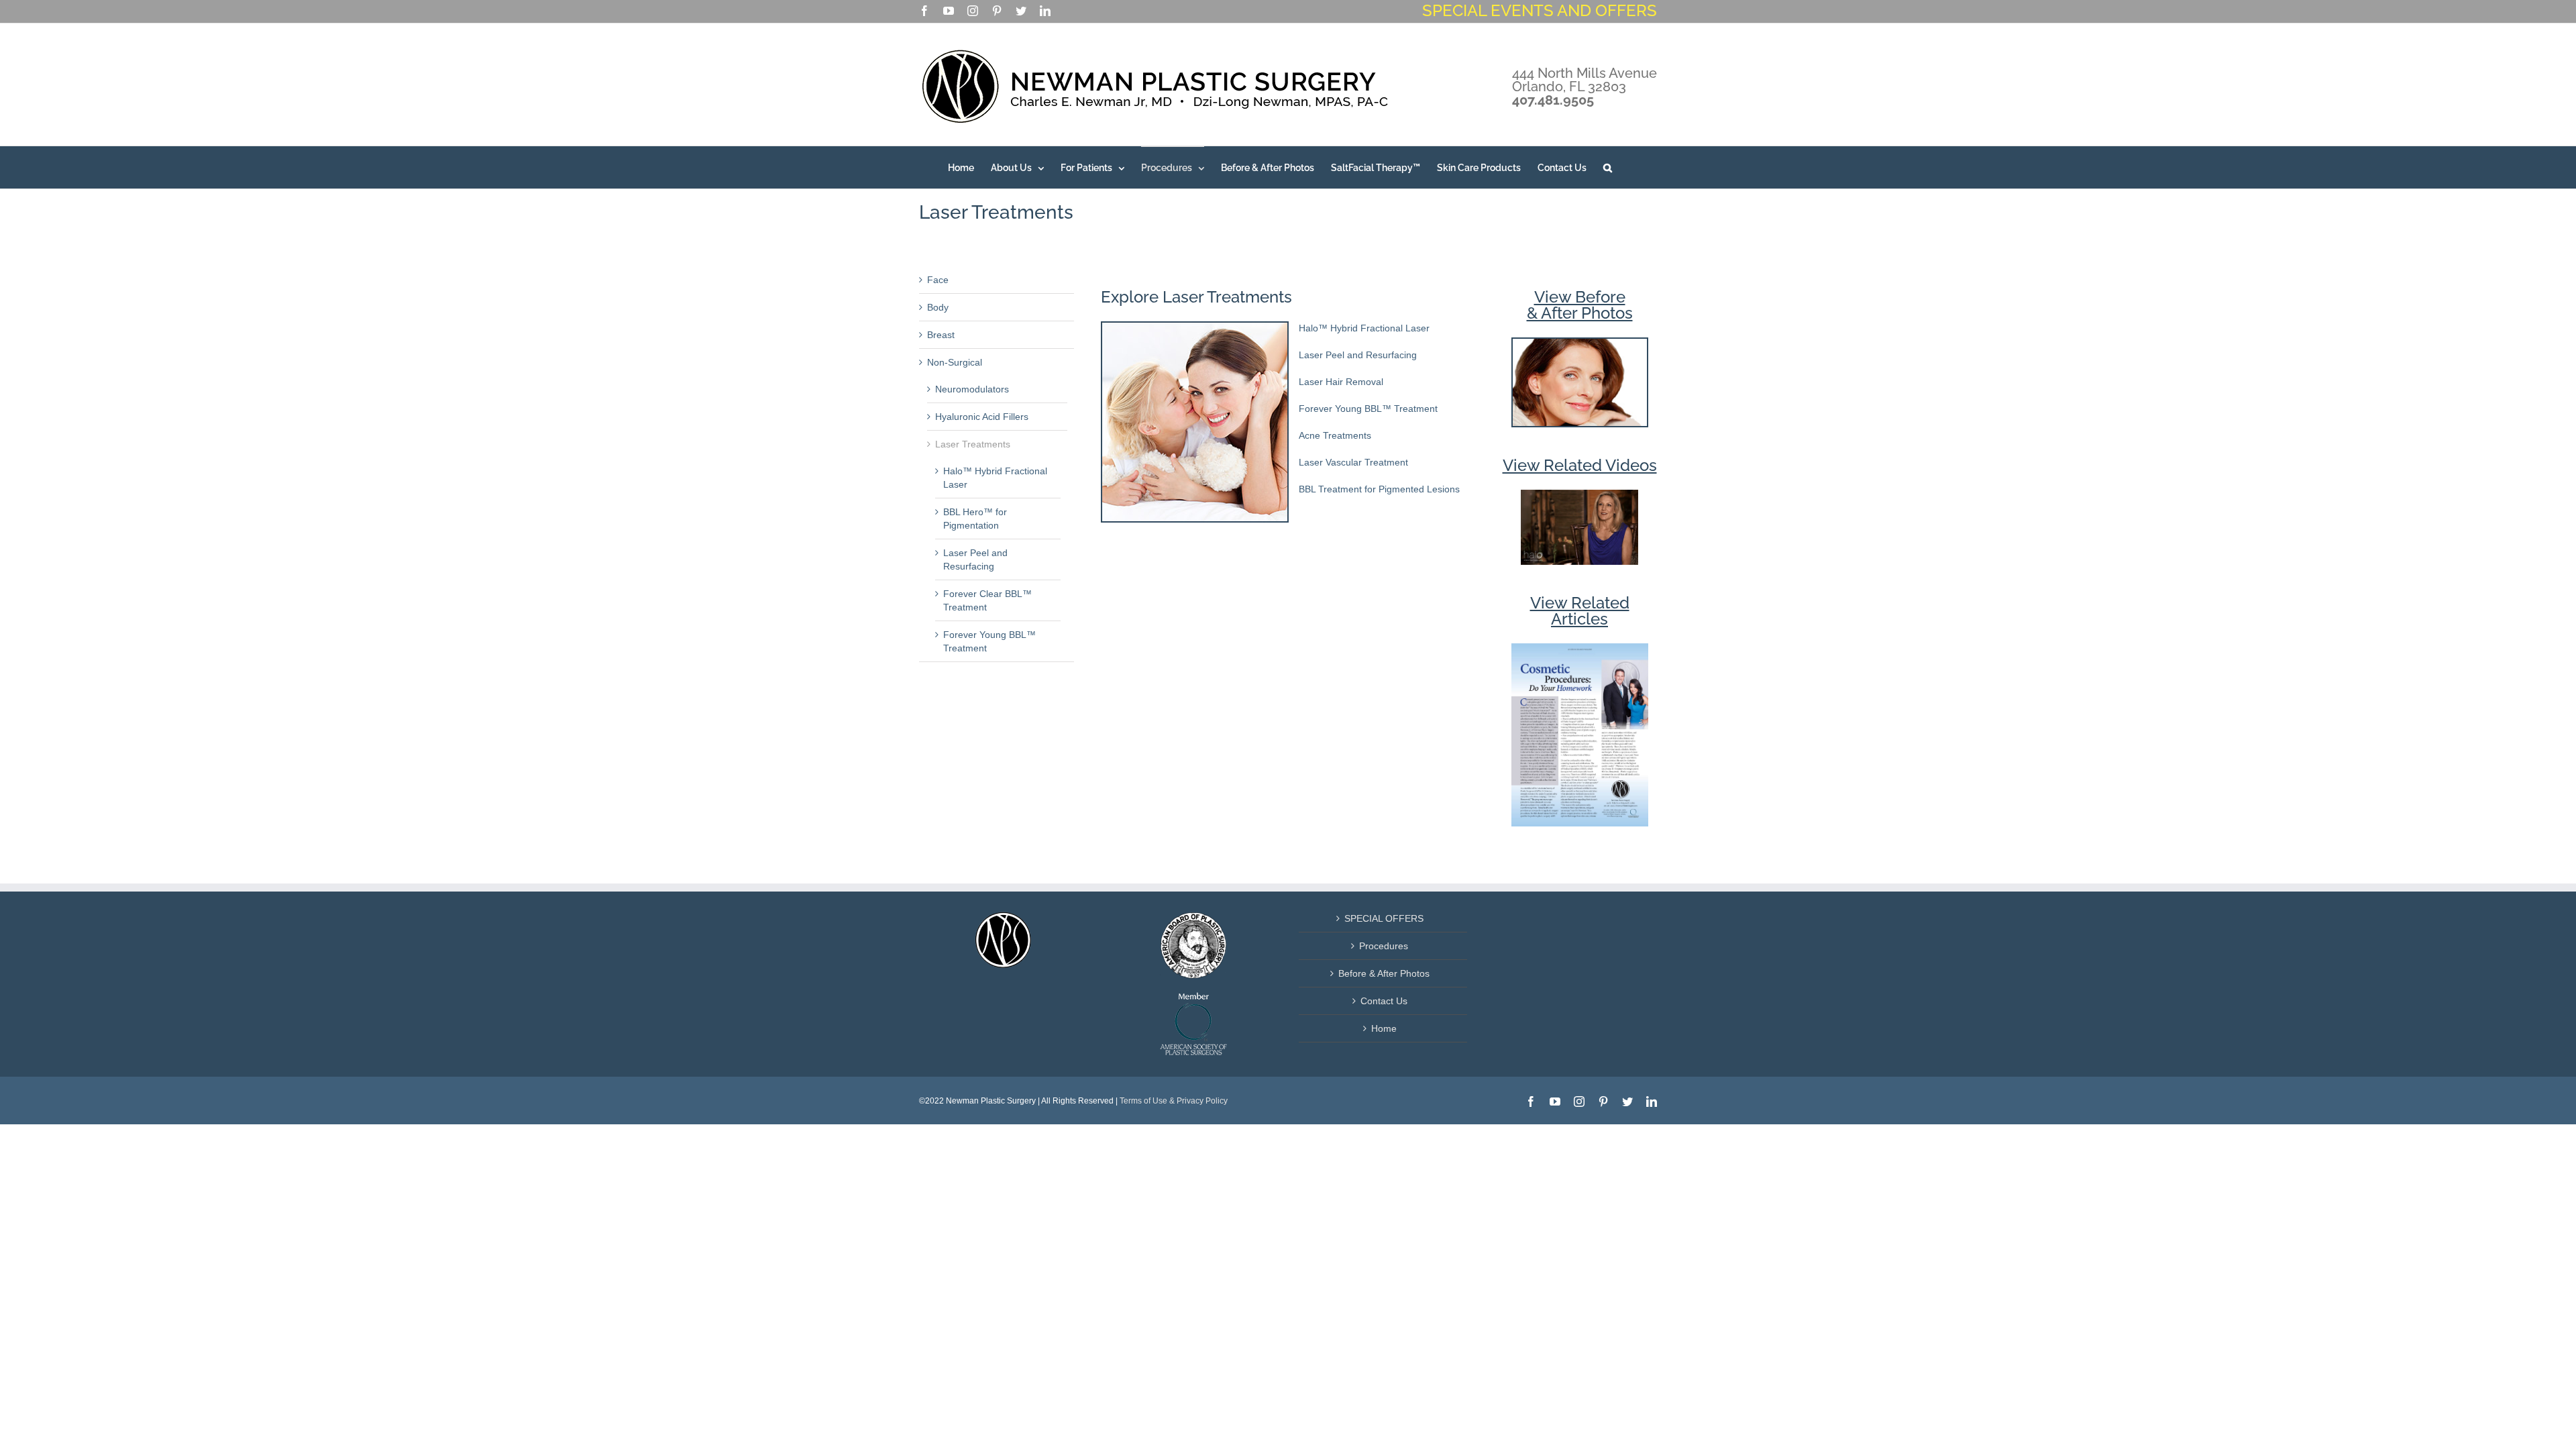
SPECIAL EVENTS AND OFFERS (1540, 10)
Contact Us (1384, 1001)
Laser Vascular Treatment (1353, 462)
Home (1384, 1028)
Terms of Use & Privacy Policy (1174, 1101)
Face (938, 280)
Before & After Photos (1384, 973)
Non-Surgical (955, 362)
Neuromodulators (972, 389)
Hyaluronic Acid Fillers (982, 417)
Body (938, 307)
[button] (1608, 167)
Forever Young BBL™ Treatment (1368, 409)
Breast (941, 335)
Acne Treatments (1335, 435)
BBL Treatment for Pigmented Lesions (1379, 489)
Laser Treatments (973, 444)
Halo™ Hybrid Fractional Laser (1364, 328)
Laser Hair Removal (1341, 382)
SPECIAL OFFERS (1384, 918)
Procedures (1384, 946)
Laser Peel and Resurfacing (1358, 355)
